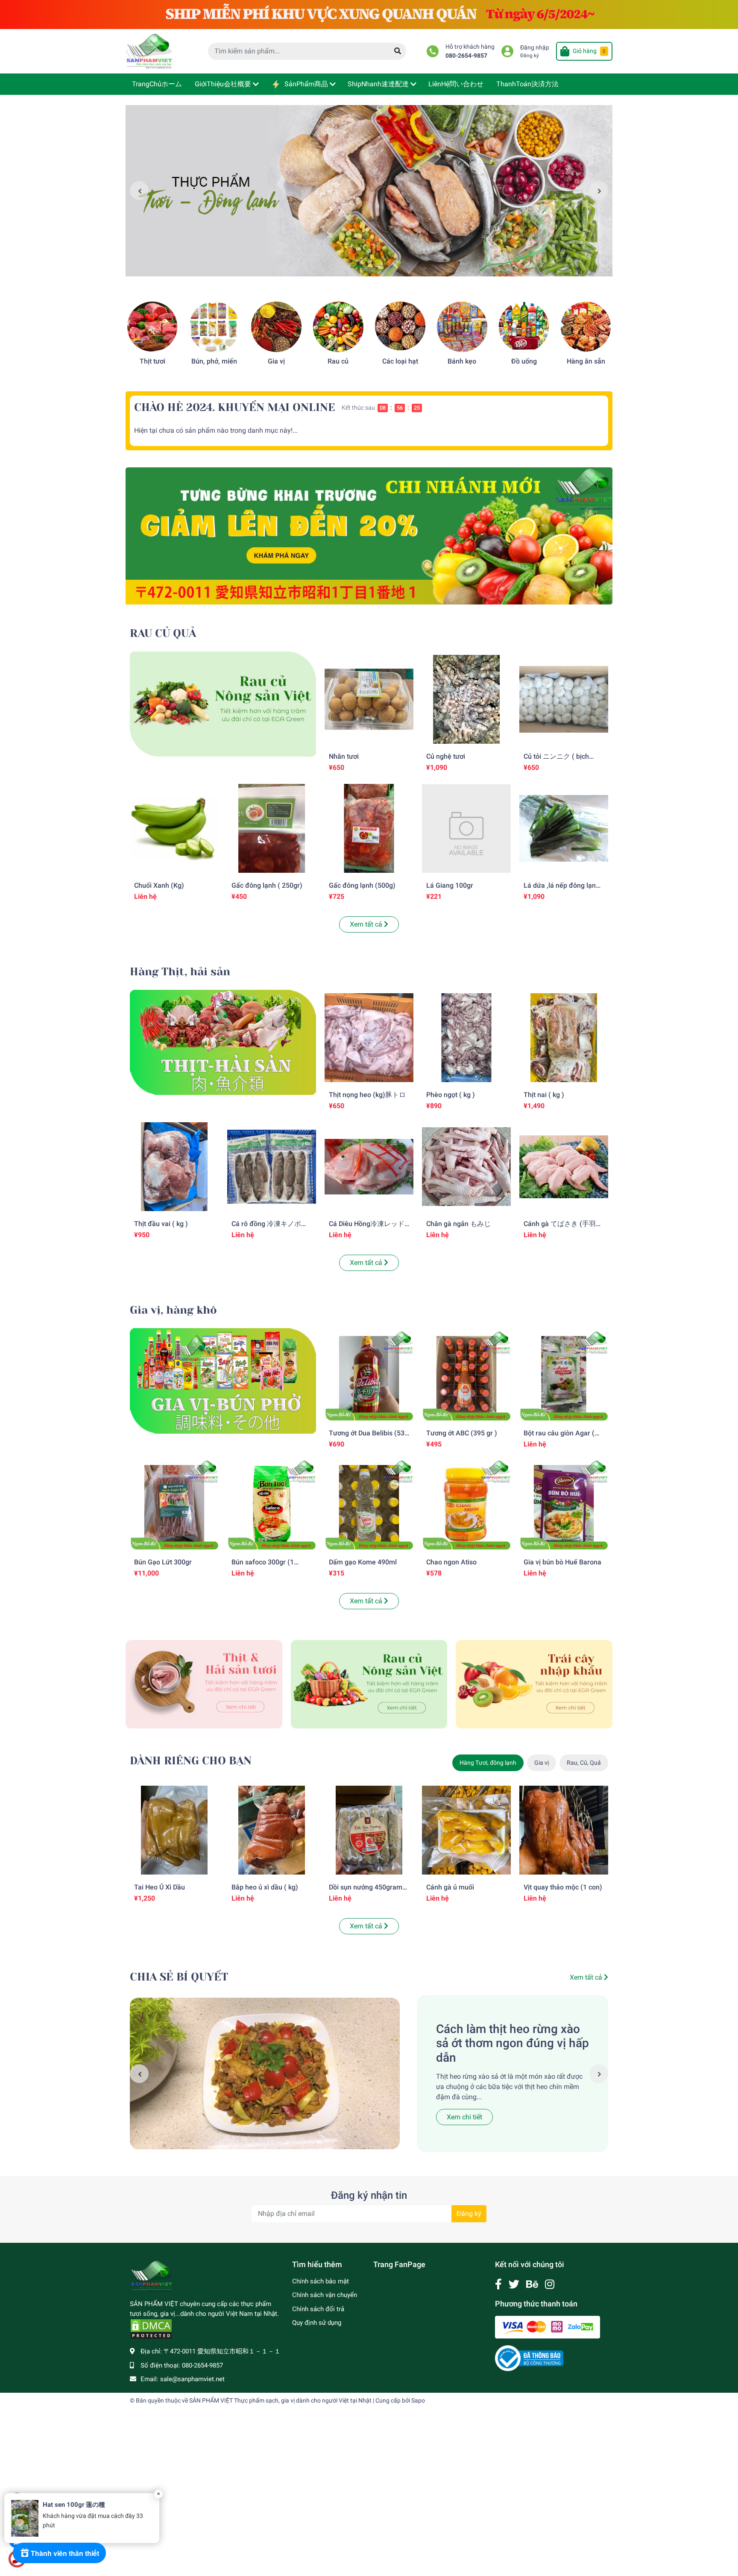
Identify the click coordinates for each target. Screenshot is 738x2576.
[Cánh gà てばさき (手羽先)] (564, 1167)
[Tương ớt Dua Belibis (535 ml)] (369, 1376)
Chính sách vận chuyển (325, 2295)
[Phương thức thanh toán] (548, 2327)
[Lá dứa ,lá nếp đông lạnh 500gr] (564, 828)
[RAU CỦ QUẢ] (223, 703)
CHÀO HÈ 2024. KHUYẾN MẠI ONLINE (235, 407)
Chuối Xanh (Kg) (159, 885)
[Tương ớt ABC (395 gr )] (466, 1376)
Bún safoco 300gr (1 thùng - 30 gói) (263, 1566)
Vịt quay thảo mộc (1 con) (563, 1887)
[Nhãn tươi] (369, 699)
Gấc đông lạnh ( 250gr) (267, 885)
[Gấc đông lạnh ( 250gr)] (272, 828)
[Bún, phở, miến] (214, 327)
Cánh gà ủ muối (450, 1887)
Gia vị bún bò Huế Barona (562, 1562)
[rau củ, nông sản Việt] (369, 1684)
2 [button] (369, 267)
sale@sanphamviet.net (192, 2379)
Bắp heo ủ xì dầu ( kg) (265, 1887)
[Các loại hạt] (400, 327)
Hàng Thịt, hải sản (180, 972)
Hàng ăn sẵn (586, 361)
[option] (369, 191)
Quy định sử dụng (317, 2323)
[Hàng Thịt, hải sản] (223, 1042)
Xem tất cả (367, 924)
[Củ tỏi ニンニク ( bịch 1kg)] (564, 699)
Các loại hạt (400, 361)
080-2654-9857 (466, 56)
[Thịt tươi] (152, 327)
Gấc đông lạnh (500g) (362, 885)
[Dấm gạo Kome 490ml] (369, 1505)
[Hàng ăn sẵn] (586, 327)
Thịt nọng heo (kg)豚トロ (367, 1095)
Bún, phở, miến (214, 361)
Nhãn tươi (344, 756)
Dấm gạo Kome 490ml (363, 1562)
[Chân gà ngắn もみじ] (466, 1167)
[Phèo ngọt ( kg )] (466, 1038)
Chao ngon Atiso (451, 1562)
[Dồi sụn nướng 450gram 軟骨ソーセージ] (369, 1830)
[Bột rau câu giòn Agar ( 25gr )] (564, 1376)
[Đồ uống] (524, 327)
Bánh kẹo (462, 361)
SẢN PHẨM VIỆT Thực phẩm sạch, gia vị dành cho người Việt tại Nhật (280, 2400)
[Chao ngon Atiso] (466, 1505)
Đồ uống (524, 361)
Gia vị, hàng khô (173, 1310)
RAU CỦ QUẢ (163, 633)
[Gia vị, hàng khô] (223, 1380)
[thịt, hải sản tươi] (204, 1684)
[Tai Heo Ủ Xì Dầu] (174, 1830)
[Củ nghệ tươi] (466, 699)
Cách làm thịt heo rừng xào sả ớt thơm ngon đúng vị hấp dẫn (512, 2043)
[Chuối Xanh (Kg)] (174, 828)
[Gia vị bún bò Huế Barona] (564, 1505)
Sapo (418, 2400)
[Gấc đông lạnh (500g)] (369, 828)
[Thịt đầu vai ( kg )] (174, 1167)
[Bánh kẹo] (462, 327)
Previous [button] (139, 191)
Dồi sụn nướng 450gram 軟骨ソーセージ (366, 1891)
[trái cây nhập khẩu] (534, 1684)
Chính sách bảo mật (321, 2281)
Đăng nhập (535, 48)
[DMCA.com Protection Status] (151, 2329)
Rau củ (338, 361)
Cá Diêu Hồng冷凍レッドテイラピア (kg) (367, 1228)
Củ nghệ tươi (446, 756)
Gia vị (276, 361)
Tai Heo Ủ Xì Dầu (160, 1887)
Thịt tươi (152, 361)
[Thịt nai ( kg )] (564, 1038)
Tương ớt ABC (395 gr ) (462, 1433)
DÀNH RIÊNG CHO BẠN (191, 1761)
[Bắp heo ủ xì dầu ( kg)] (272, 1830)
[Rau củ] (338, 327)
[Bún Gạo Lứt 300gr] (174, 1505)
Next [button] (599, 191)
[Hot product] (369, 536)
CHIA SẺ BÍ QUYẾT (179, 1977)
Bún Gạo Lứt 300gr (163, 1562)
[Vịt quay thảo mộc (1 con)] (564, 1830)
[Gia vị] (276, 327)
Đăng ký (530, 56)
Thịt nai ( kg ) (544, 1095)
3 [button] (378, 267)
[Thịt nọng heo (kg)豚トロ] (369, 1038)
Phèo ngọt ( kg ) (451, 1095)
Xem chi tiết (464, 2117)
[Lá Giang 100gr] (466, 828)
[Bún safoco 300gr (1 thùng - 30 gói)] (272, 1505)
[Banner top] (369, 14)
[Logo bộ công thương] (529, 2358)
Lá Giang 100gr (450, 885)
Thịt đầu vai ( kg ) (161, 1224)
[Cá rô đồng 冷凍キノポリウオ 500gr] (272, 1167)
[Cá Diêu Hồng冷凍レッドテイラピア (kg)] (369, 1167)
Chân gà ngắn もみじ (458, 1224)
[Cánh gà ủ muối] (466, 1830)
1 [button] (360, 267)
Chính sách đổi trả (318, 2309)
